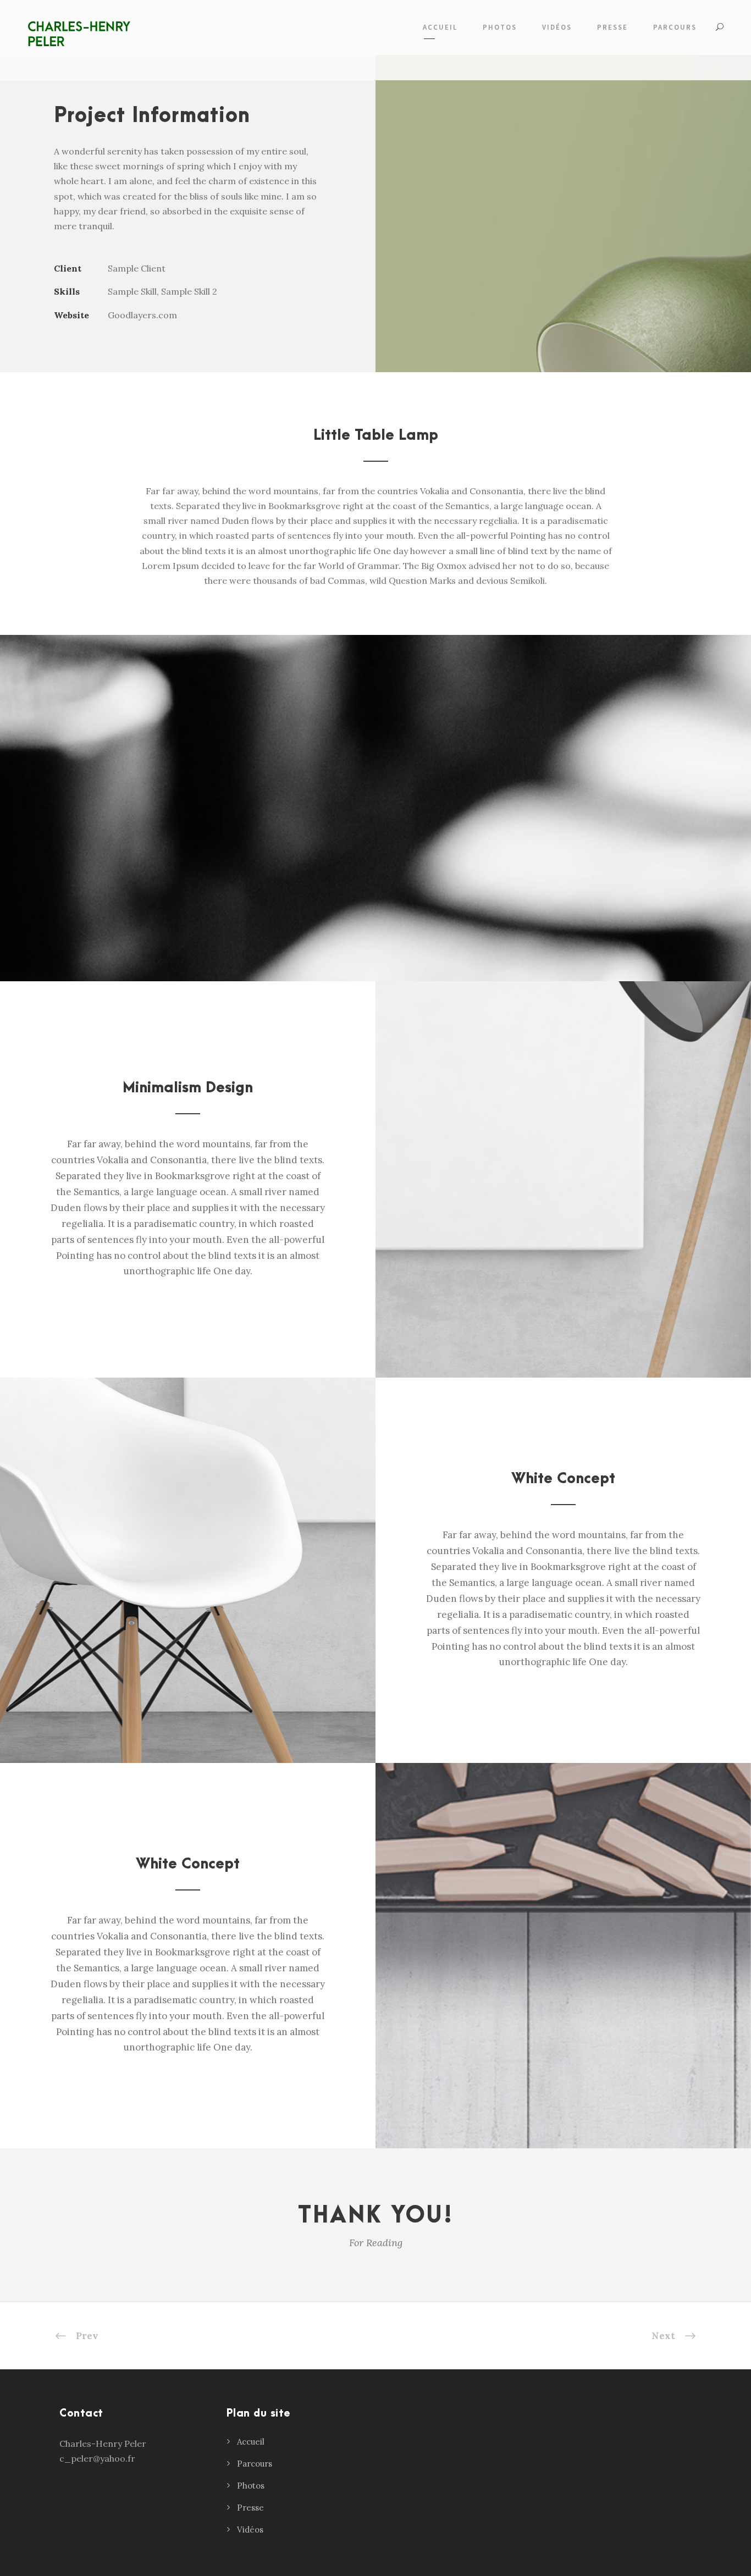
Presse (250, 2508)
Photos (251, 2486)
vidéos (557, 27)
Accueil (251, 2442)
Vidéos (250, 2530)
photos (500, 27)
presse (612, 27)
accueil (440, 27)
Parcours (255, 2464)
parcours (675, 27)
